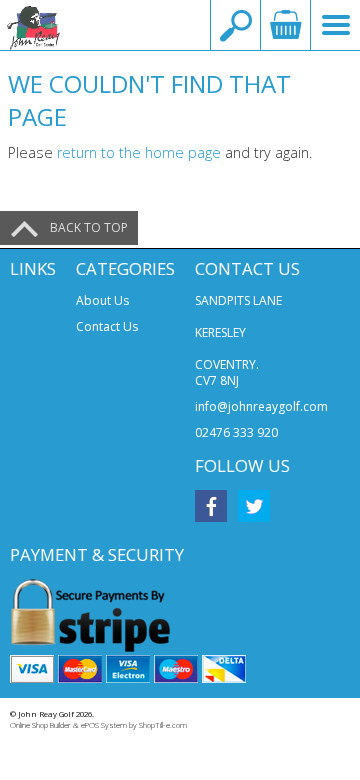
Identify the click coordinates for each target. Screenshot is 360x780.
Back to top (89, 227)
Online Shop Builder (40, 725)
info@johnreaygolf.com (261, 406)
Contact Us (107, 326)
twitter (254, 506)
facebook (211, 506)
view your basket (285, 25)
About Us (102, 300)
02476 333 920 (236, 432)
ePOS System (104, 725)
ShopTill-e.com (163, 725)
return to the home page (139, 152)
